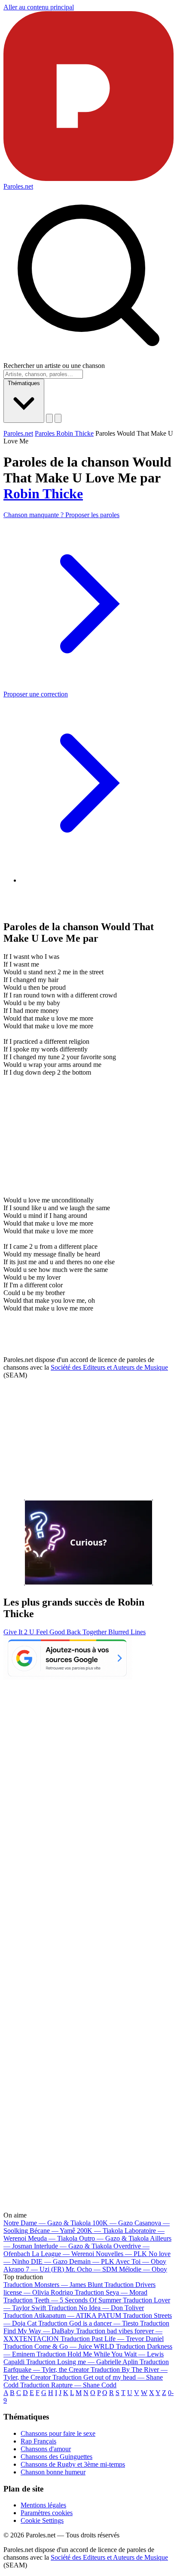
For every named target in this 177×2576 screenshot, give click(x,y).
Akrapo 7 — (34, 2269)
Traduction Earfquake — (86, 2366)
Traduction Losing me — (82, 2362)
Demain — (92, 2261)
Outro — (114, 2238)
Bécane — (52, 2231)
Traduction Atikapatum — (62, 2315)
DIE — (49, 2261)
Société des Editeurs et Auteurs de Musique (109, 1367)
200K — (100, 2231)
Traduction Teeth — (62, 2300)
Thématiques (24, 383)
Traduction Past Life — (112, 2339)
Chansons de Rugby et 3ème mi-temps (73, 2464)
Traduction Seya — (111, 2292)
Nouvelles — (121, 2254)
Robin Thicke (43, 494)
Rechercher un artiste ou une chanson (54, 366)
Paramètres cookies (47, 2513)
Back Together (87, 1632)
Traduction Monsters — (53, 2285)
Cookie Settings (42, 2520)
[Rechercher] (49, 418)
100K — (113, 2223)
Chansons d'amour (46, 2449)
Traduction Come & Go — (59, 2346)
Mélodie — (143, 2269)
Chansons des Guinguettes (56, 2457)
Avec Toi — (141, 2261)
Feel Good (51, 1632)
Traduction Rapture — (68, 2385)
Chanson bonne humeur (53, 2472)
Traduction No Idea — (96, 2308)
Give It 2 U (20, 1632)
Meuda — (53, 2238)
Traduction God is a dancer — (88, 2323)
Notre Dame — (47, 2223)
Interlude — (73, 2246)
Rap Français (38, 2441)
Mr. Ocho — (92, 2269)
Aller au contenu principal (39, 7)
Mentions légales (43, 2505)
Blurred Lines (127, 1632)
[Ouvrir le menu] (58, 418)
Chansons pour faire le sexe (58, 2433)
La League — (63, 2254)
